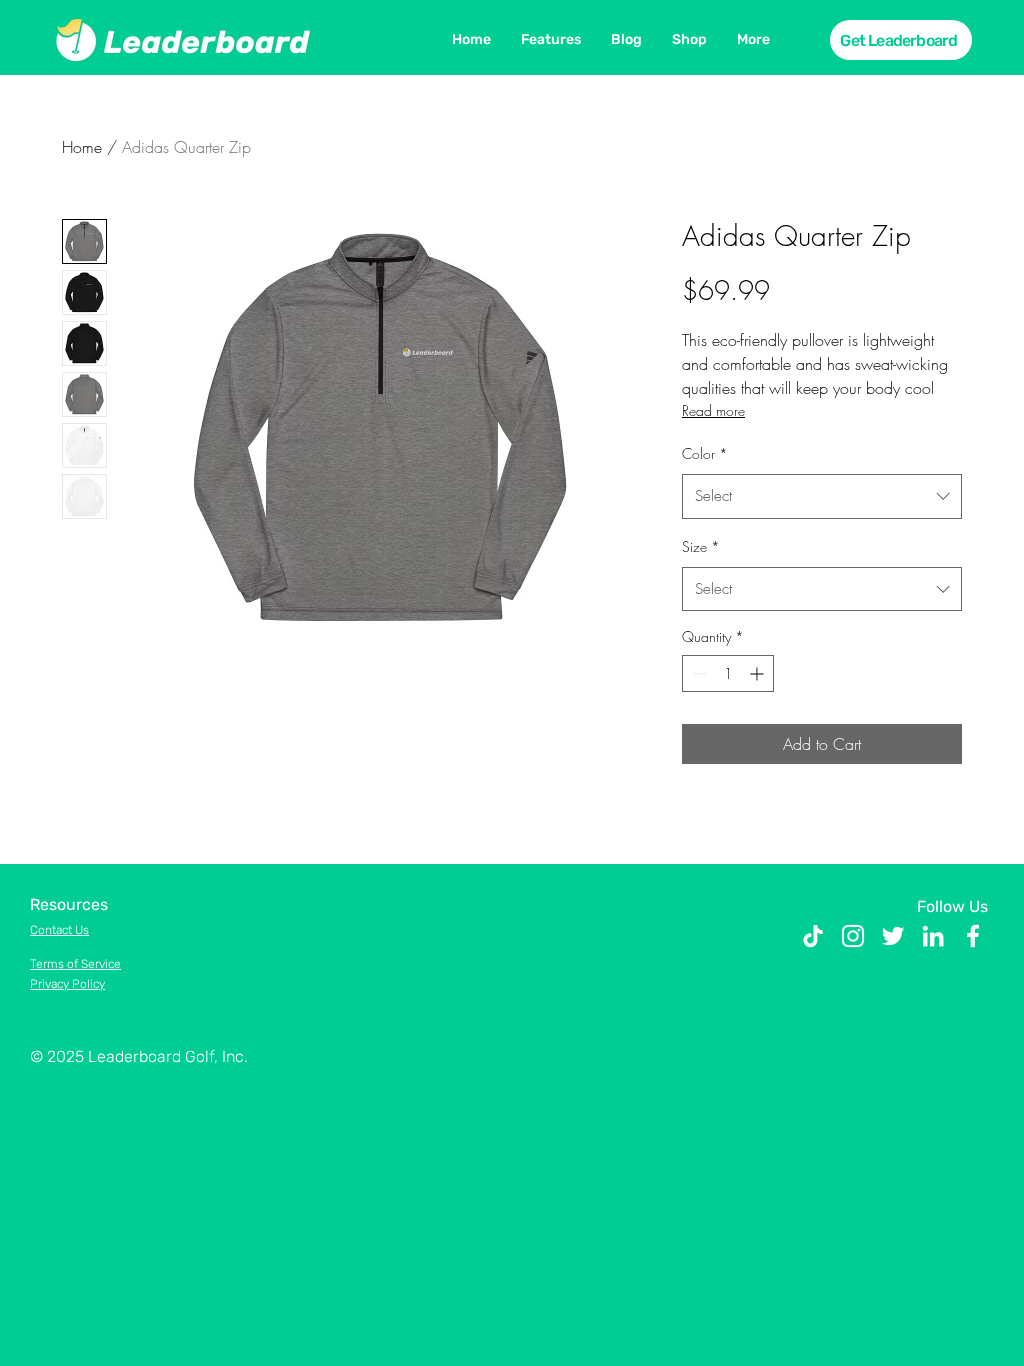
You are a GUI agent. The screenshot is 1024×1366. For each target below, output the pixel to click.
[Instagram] (853, 936)
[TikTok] (813, 936)
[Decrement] (697, 673)
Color (705, 453)
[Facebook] (973, 936)
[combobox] (822, 496)
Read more (713, 410)
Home (82, 147)
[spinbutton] (728, 673)
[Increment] (758, 673)
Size (701, 546)
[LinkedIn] (933, 936)
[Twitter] (893, 936)
